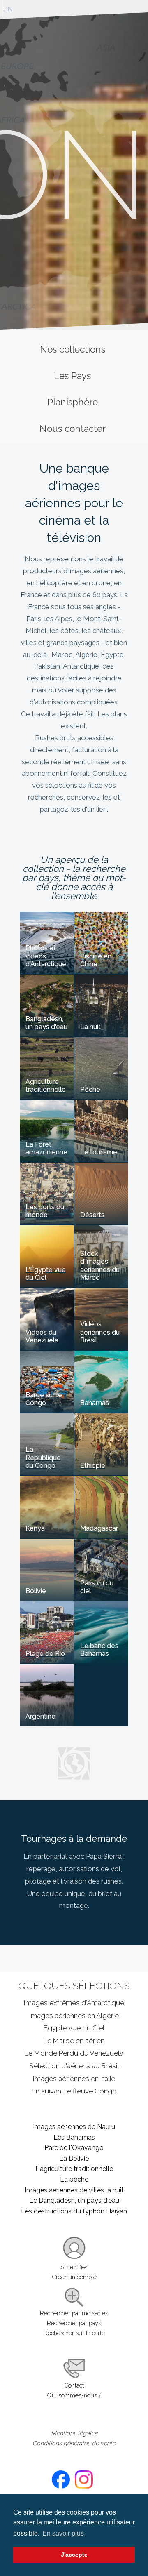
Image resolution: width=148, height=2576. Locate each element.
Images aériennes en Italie (74, 2079)
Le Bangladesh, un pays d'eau (74, 2200)
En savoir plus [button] (63, 2533)
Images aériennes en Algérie (74, 2016)
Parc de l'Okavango (74, 2148)
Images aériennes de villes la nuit (74, 2190)
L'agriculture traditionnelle (74, 2169)
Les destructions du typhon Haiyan (74, 2211)
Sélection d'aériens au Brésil (74, 2066)
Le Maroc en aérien (74, 2041)
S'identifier (74, 2267)
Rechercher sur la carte (74, 2333)
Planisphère (73, 402)
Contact (74, 2385)
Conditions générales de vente (74, 2443)
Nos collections (73, 349)
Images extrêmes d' (74, 2003)
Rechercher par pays (74, 2323)
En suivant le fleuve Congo (74, 2091)
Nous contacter (73, 429)
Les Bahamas (74, 2137)
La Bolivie (74, 2158)
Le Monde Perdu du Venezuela (74, 2053)
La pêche (74, 2179)
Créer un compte (74, 2277)
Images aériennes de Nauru (74, 2127)
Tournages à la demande (74, 1839)
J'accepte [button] (74, 2555)
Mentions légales (74, 2433)
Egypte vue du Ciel (74, 2028)
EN (8, 9)
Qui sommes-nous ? (74, 2395)
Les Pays (72, 376)
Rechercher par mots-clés (74, 2313)
